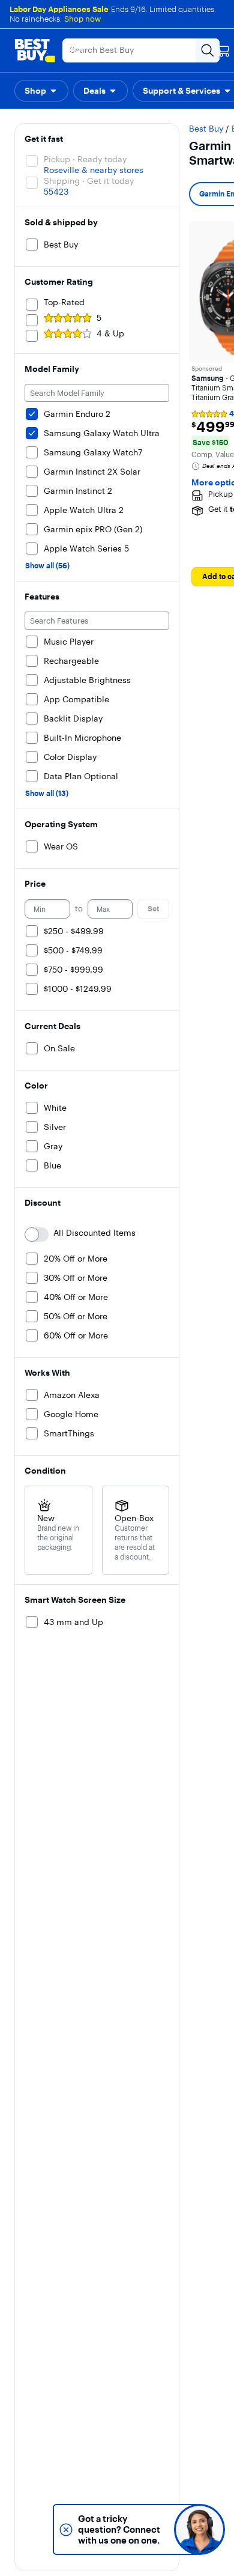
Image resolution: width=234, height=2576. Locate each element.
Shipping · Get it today (89, 181)
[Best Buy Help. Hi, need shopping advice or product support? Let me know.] (199, 2529)
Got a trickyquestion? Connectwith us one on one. (119, 2529)
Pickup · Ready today (85, 159)
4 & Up (110, 333)
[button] (41, 91)
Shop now (82, 19)
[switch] (37, 1235)
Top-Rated (64, 302)
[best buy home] (35, 50)
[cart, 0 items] (223, 50)
